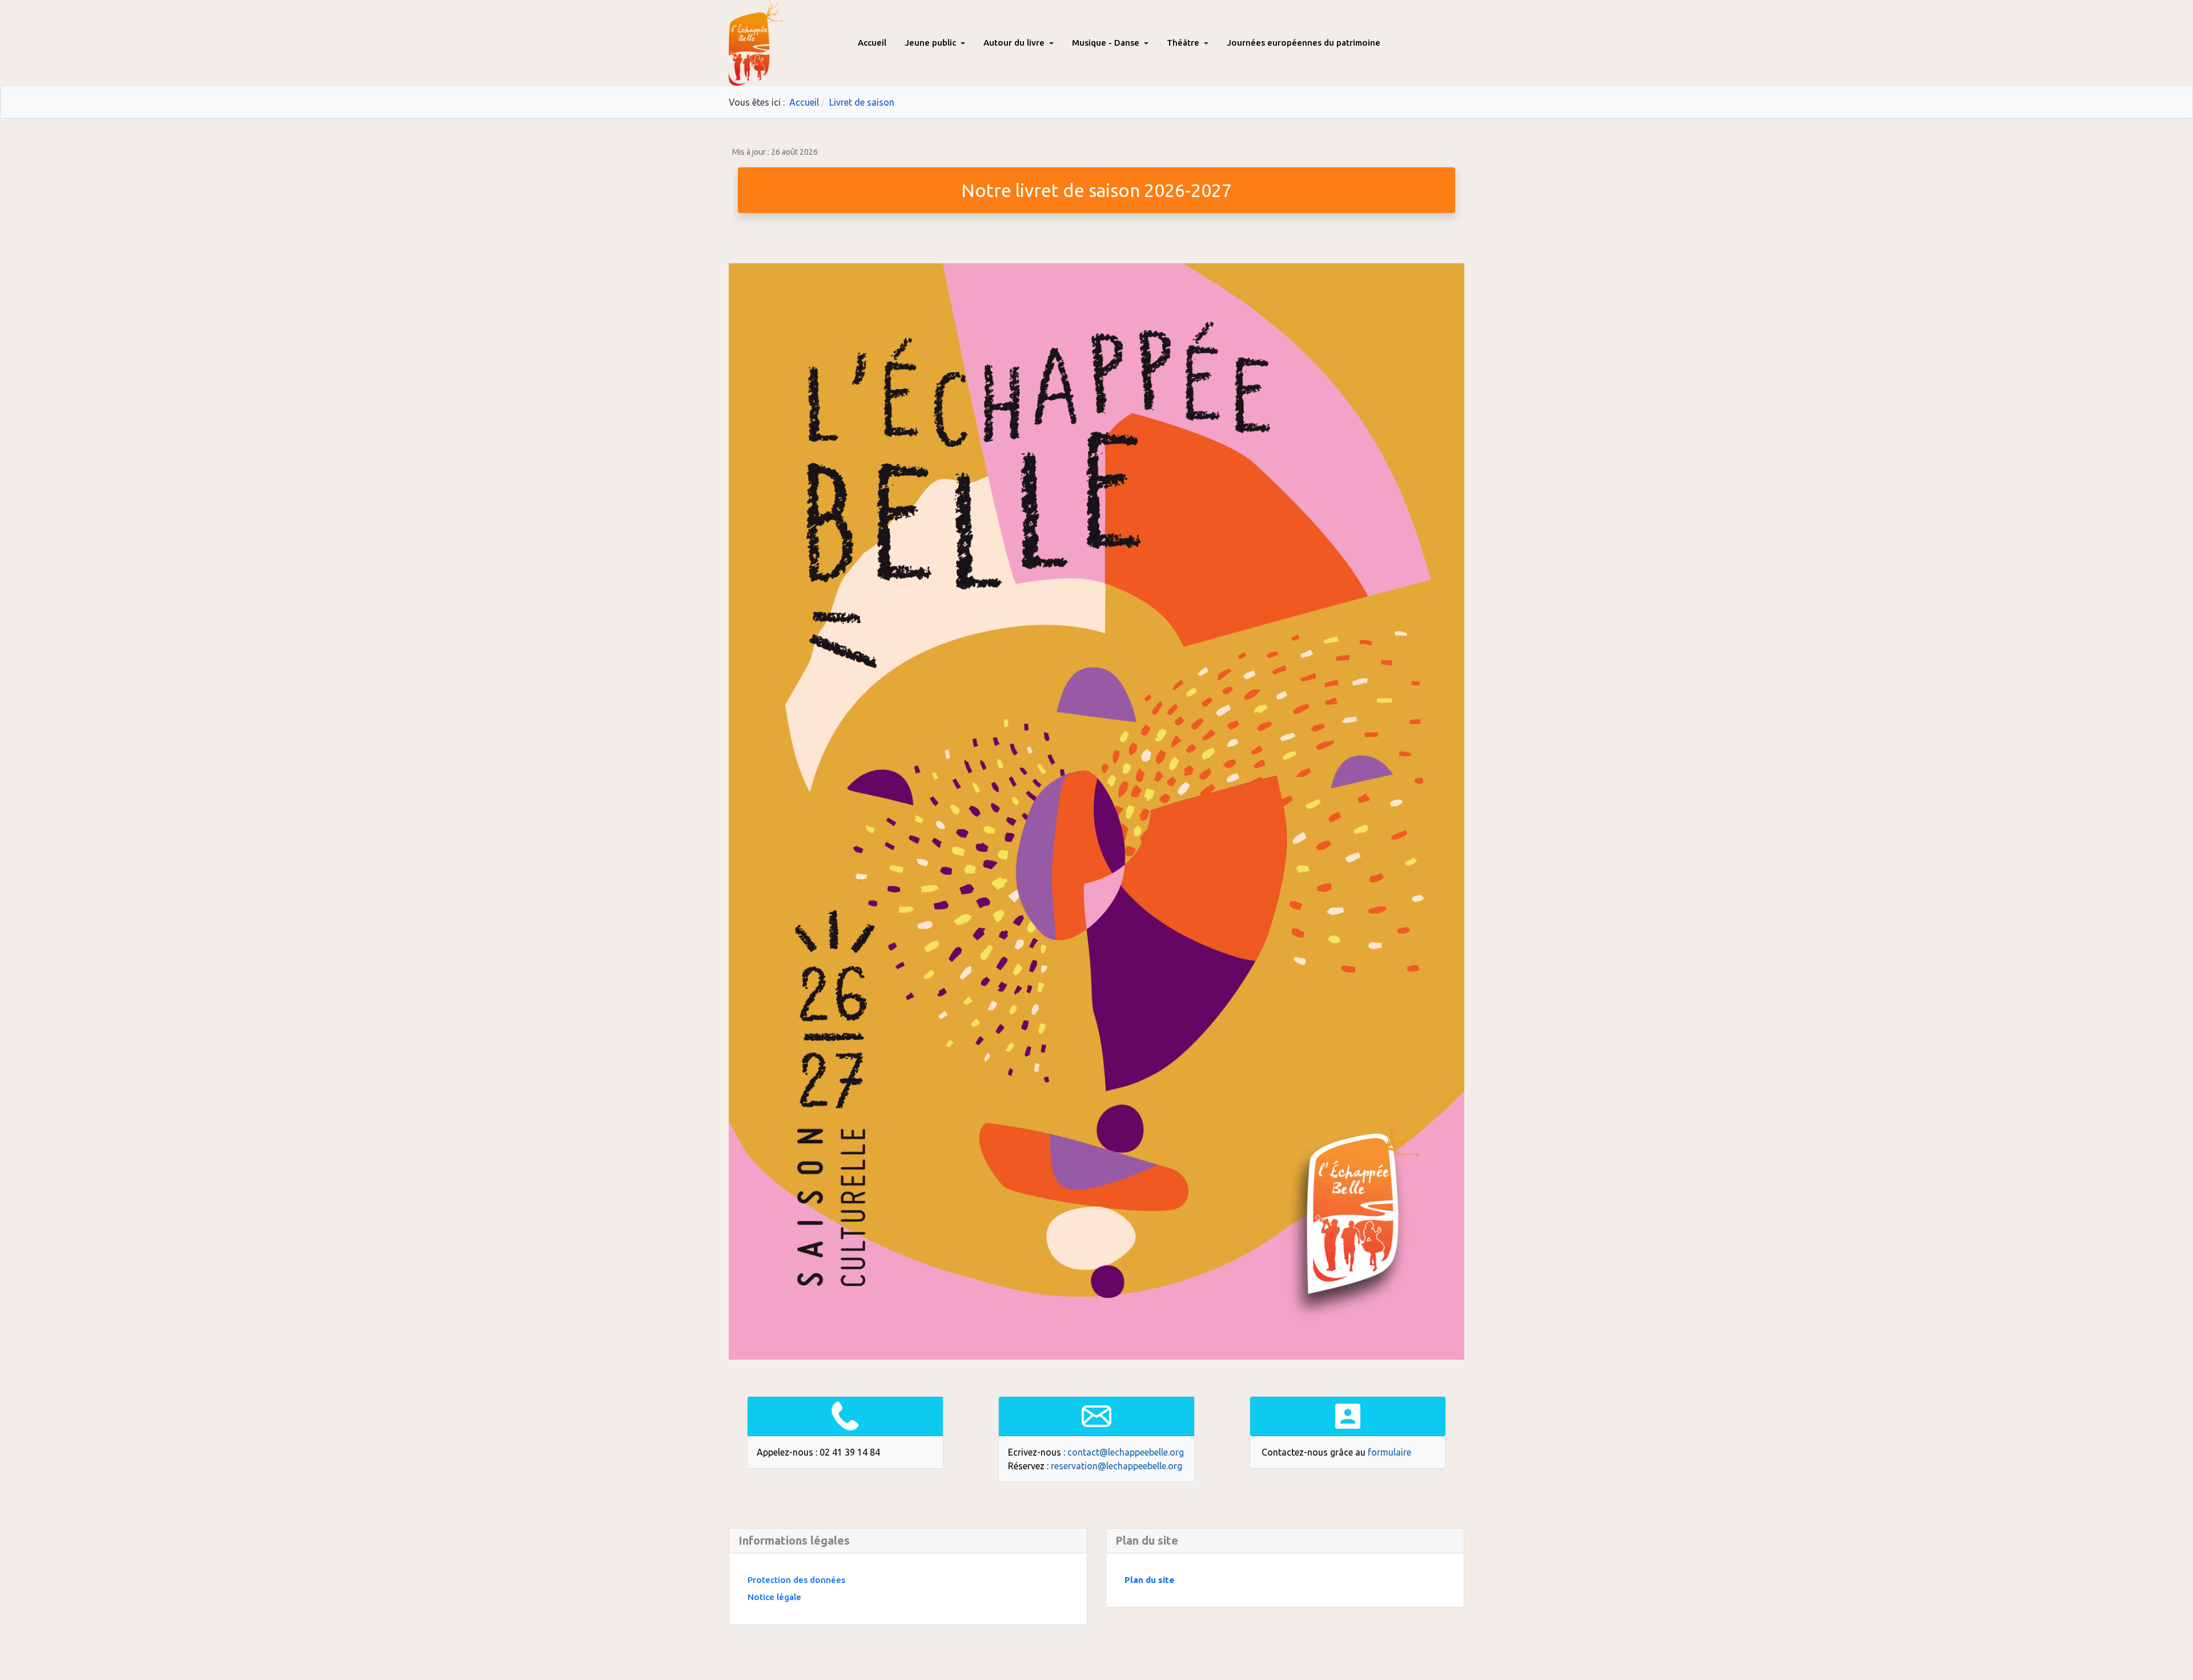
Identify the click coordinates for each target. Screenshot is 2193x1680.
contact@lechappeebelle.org (1126, 1452)
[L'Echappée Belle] (756, 41)
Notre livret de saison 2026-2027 (1096, 190)
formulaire (1389, 1452)
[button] (935, 43)
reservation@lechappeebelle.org (1116, 1466)
